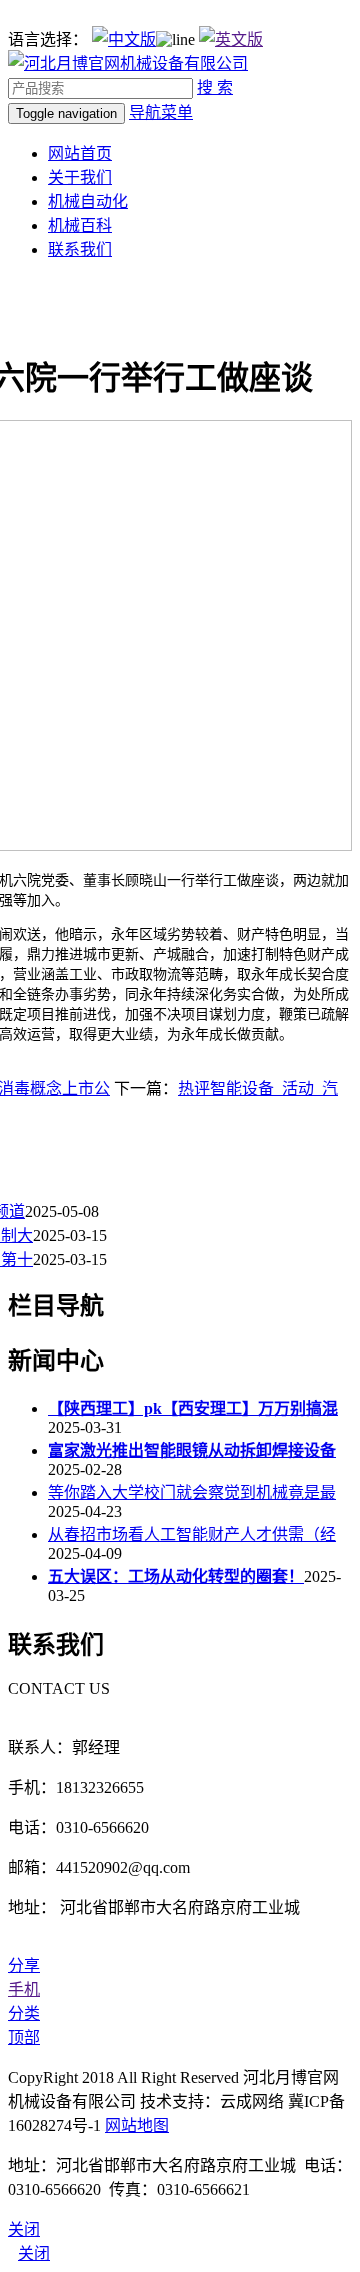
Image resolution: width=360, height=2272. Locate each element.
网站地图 (137, 2125)
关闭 (34, 2253)
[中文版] (124, 39)
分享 (24, 1965)
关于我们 (80, 177)
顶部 (24, 2037)
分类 (24, 2013)
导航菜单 (161, 112)
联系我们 (80, 249)
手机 (24, 1989)
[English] (231, 39)
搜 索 (215, 87)
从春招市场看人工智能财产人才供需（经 (192, 1534)
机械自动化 (88, 201)
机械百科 (80, 225)
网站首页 (80, 153)
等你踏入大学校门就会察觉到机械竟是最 (192, 1492)
